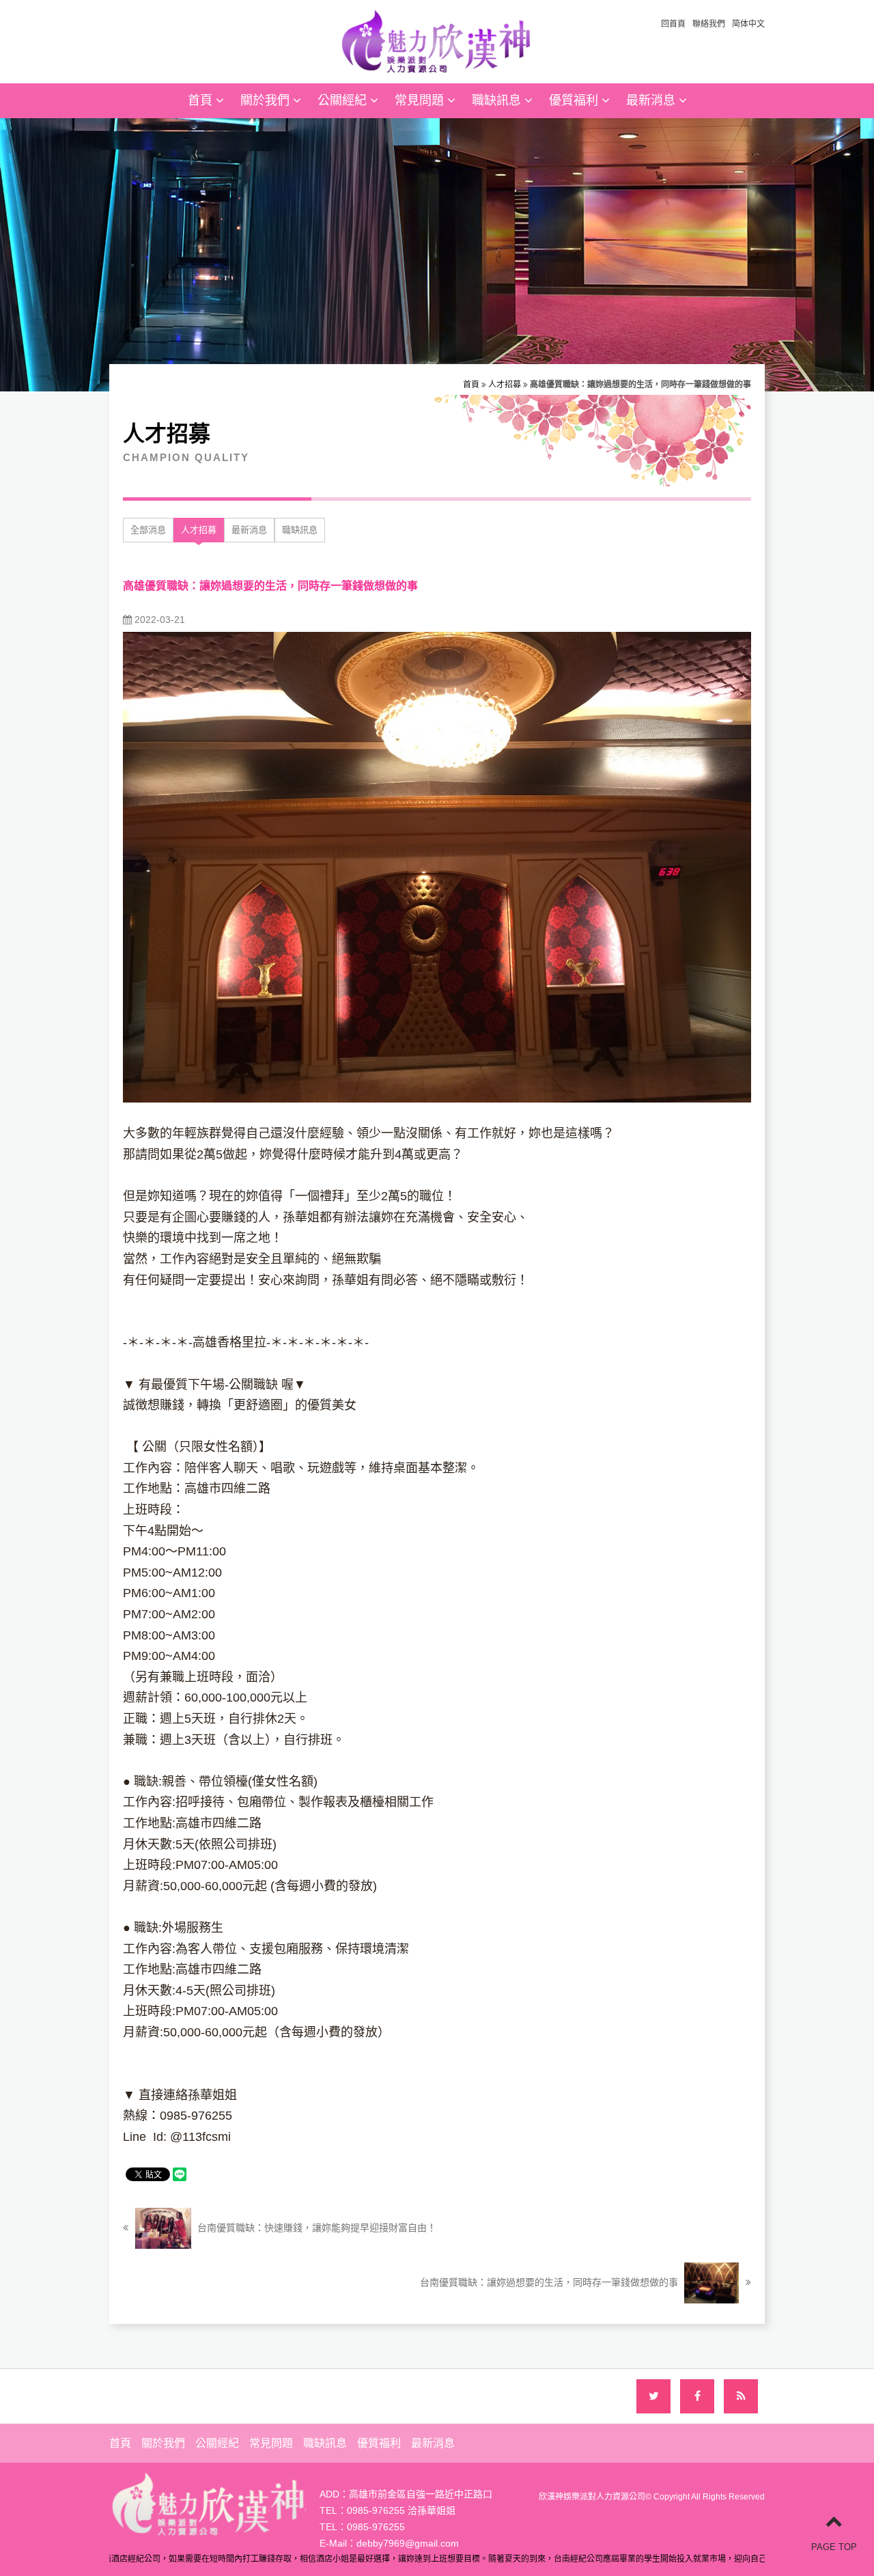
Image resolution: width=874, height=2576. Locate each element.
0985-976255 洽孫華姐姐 (401, 2510)
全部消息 (148, 530)
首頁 (202, 100)
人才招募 (505, 385)
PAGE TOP (834, 2547)
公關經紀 (344, 100)
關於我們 (267, 100)
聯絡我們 (709, 24)
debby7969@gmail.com (408, 2543)
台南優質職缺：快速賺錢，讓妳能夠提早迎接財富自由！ (315, 2228)
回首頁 (673, 24)
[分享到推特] (653, 2396)
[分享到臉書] (697, 2396)
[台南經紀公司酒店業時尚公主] (437, 40)
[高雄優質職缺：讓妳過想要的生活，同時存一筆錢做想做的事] (437, 866)
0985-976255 (376, 2527)
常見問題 (421, 100)
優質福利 (575, 100)
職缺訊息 (498, 100)
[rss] (741, 2396)
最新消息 (652, 100)
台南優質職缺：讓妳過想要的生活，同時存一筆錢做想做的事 (550, 2282)
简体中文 (748, 24)
